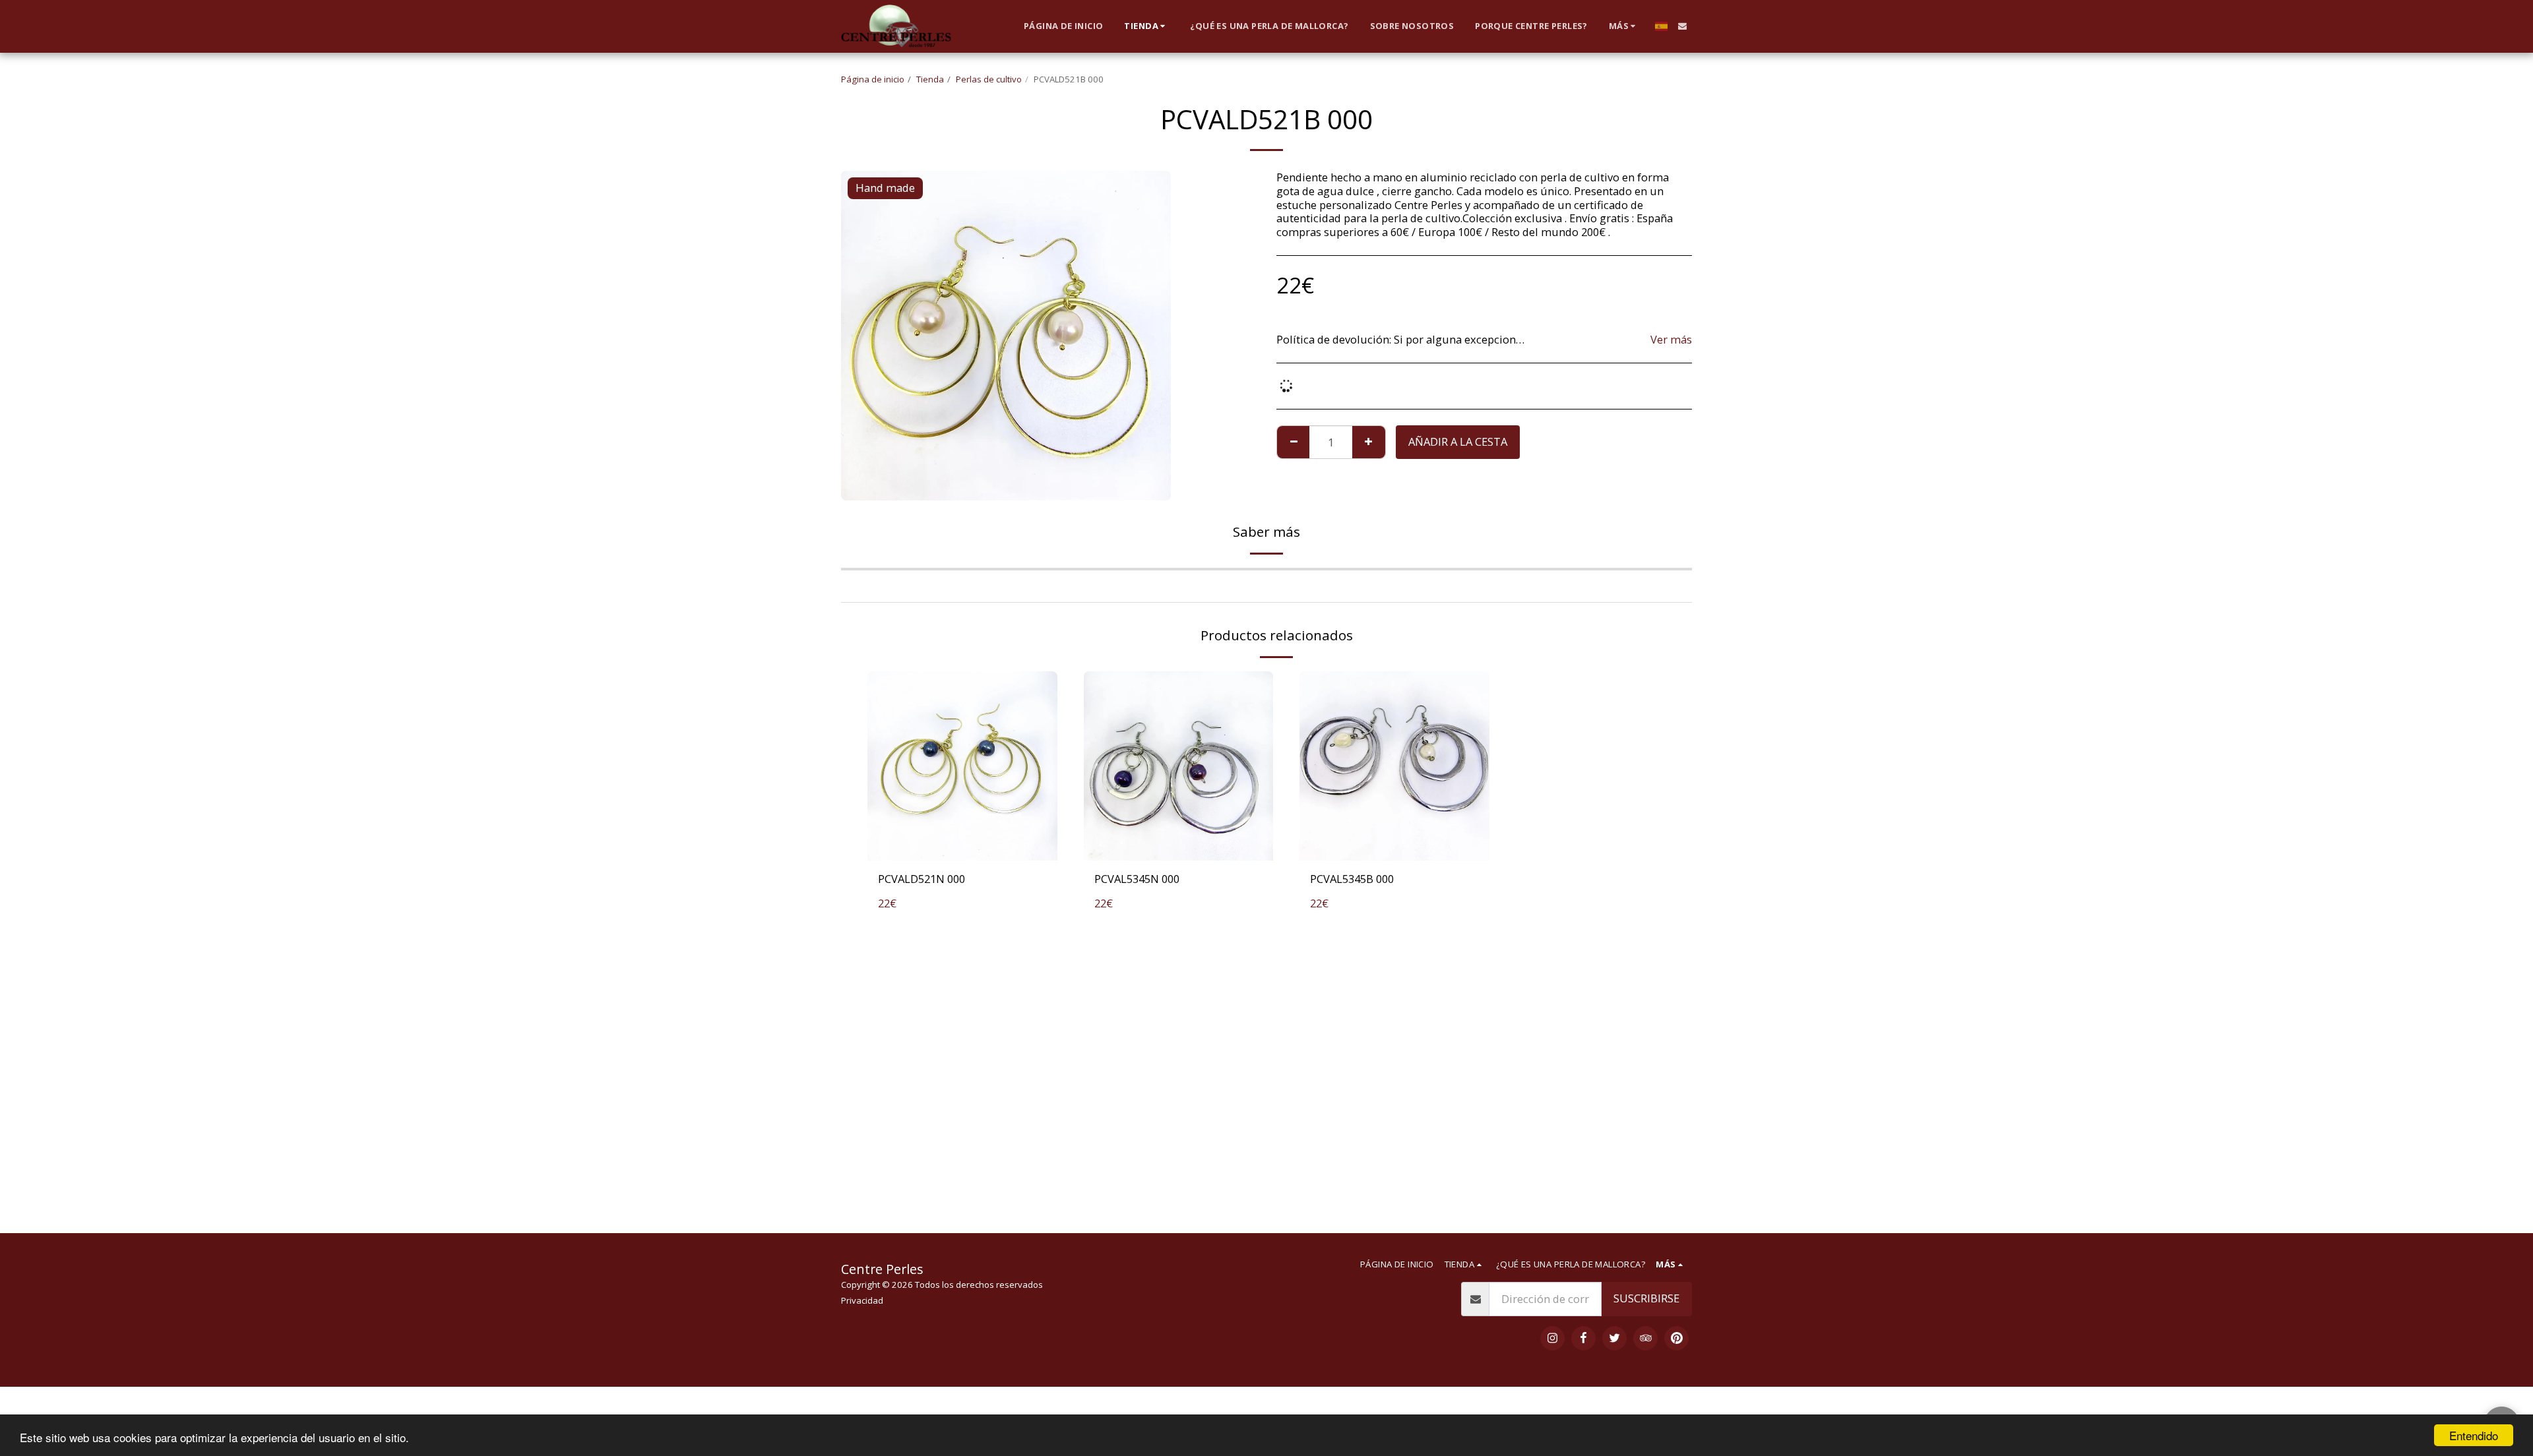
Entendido (2474, 1435)
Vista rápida (962, 845)
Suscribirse (1646, 1298)
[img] (962, 766)
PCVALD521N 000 (922, 879)
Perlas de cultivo (989, 79)
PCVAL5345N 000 (1137, 879)
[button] (1682, 26)
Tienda (930, 79)
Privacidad (862, 1300)
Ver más (1671, 340)
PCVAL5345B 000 (1352, 879)
